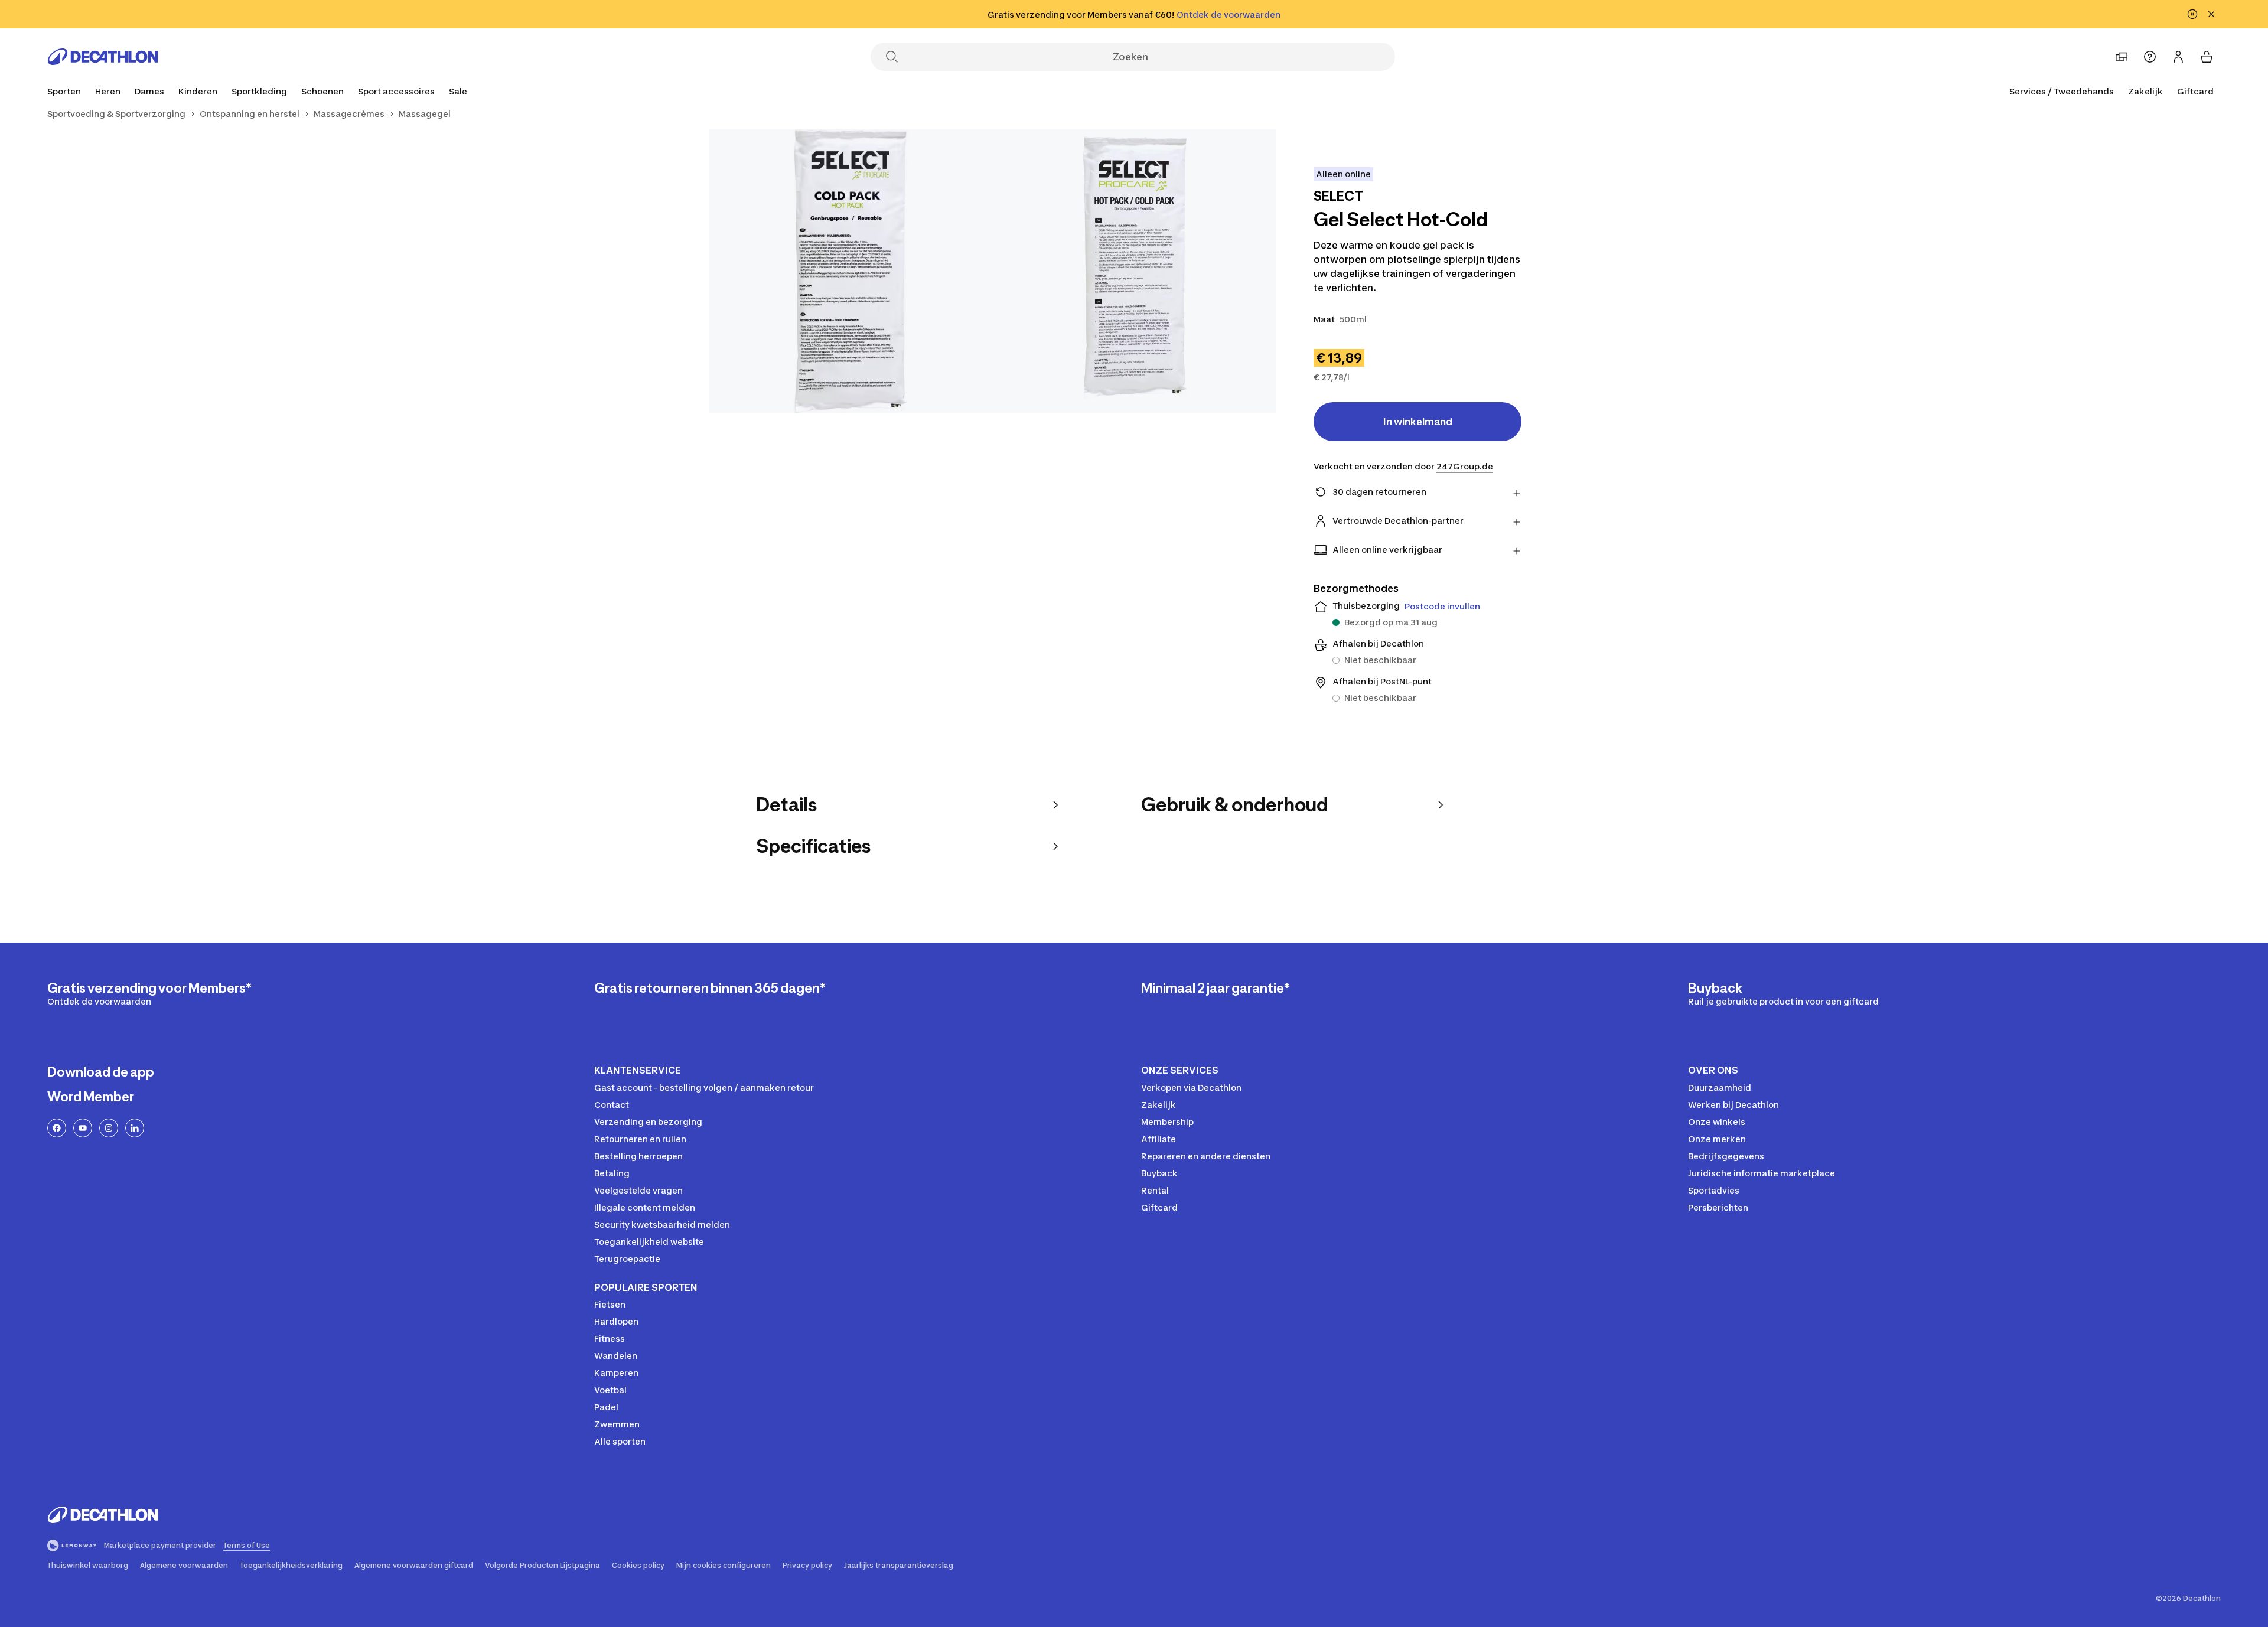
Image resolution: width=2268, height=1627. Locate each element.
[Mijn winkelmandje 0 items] (2207, 57)
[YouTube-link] (83, 1128)
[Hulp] (2150, 57)
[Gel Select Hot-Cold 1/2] (1134, 271)
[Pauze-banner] (2192, 14)
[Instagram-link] (109, 1128)
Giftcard (2195, 91)
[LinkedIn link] (135, 1128)
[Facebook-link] (57, 1128)
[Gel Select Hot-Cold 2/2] (850, 271)
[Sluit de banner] (2211, 14)
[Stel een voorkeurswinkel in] (2122, 57)
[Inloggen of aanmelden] (2178, 57)
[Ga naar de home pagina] (103, 57)
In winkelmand (1418, 422)
